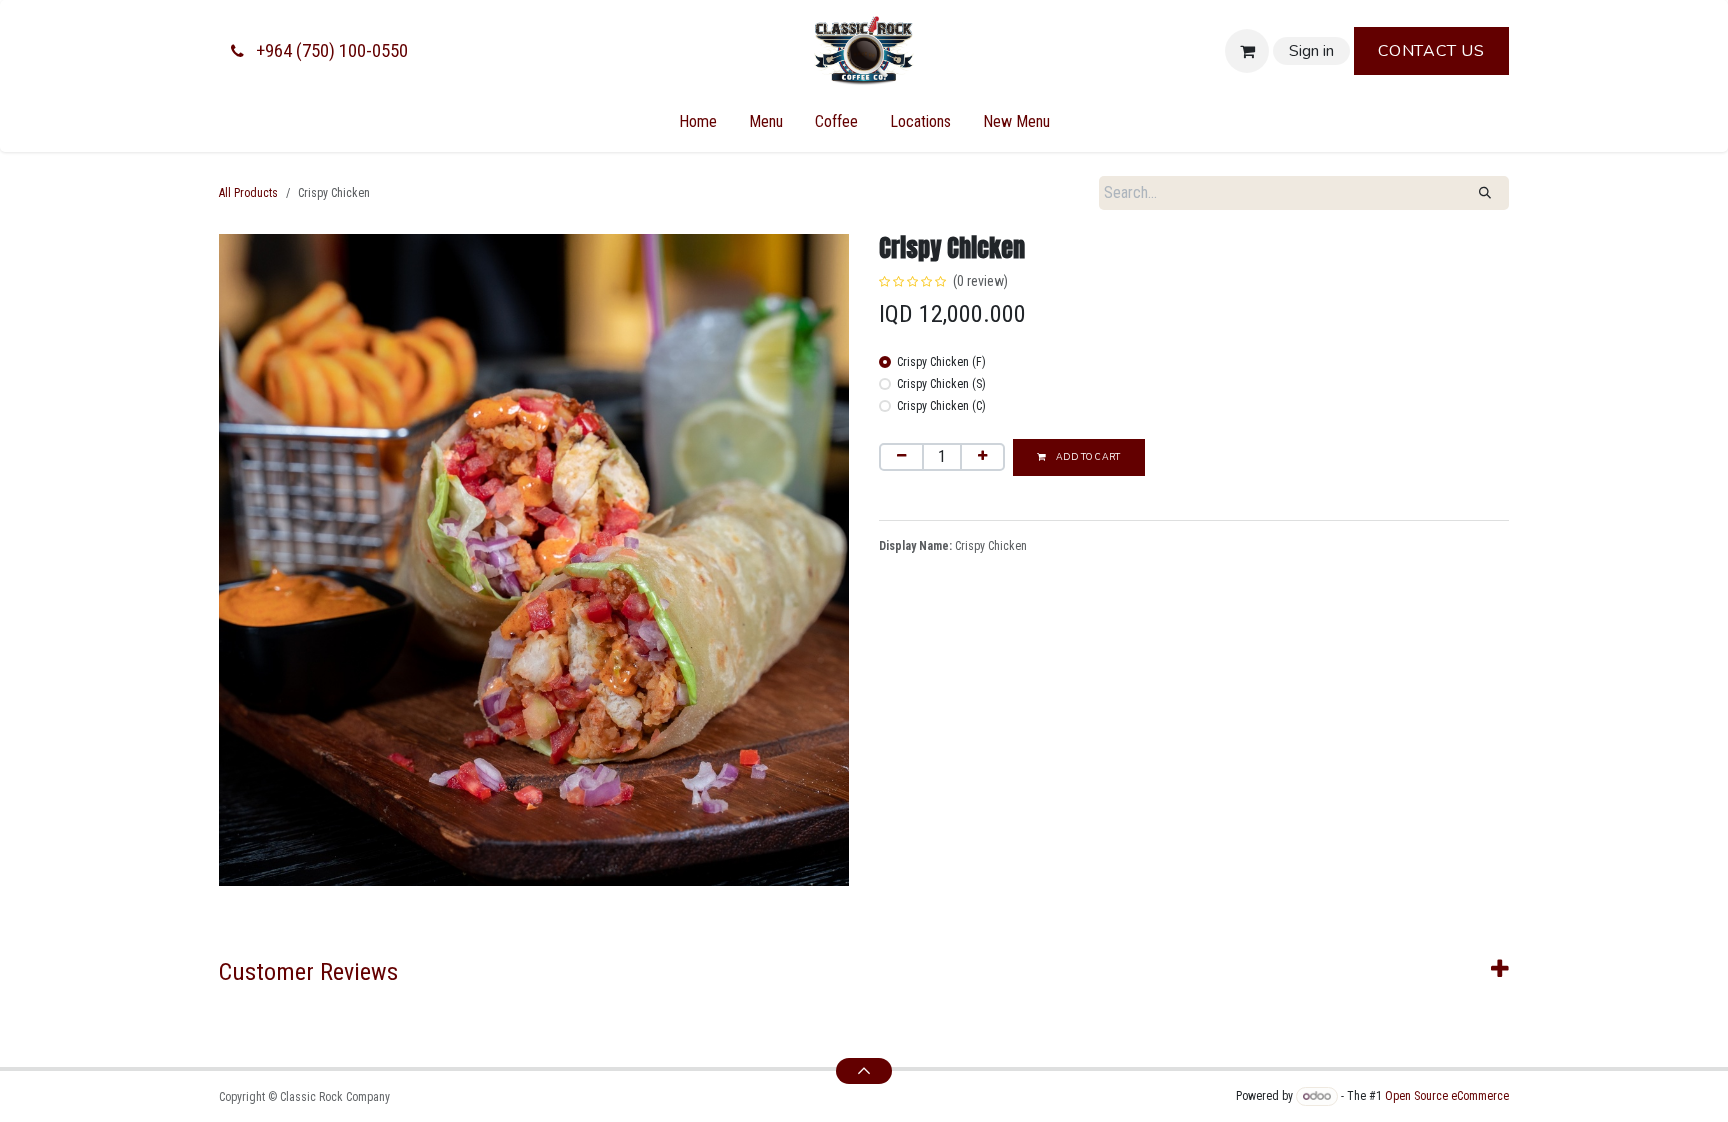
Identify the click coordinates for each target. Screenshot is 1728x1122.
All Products (248, 193)
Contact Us (1431, 51)
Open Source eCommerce (1447, 1096)
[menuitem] (698, 122)
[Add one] (982, 457)
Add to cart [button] (1086, 457)
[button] (864, 1071)
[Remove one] (901, 457)
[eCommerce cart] (1247, 51)
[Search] (1485, 193)
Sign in (1311, 51)
